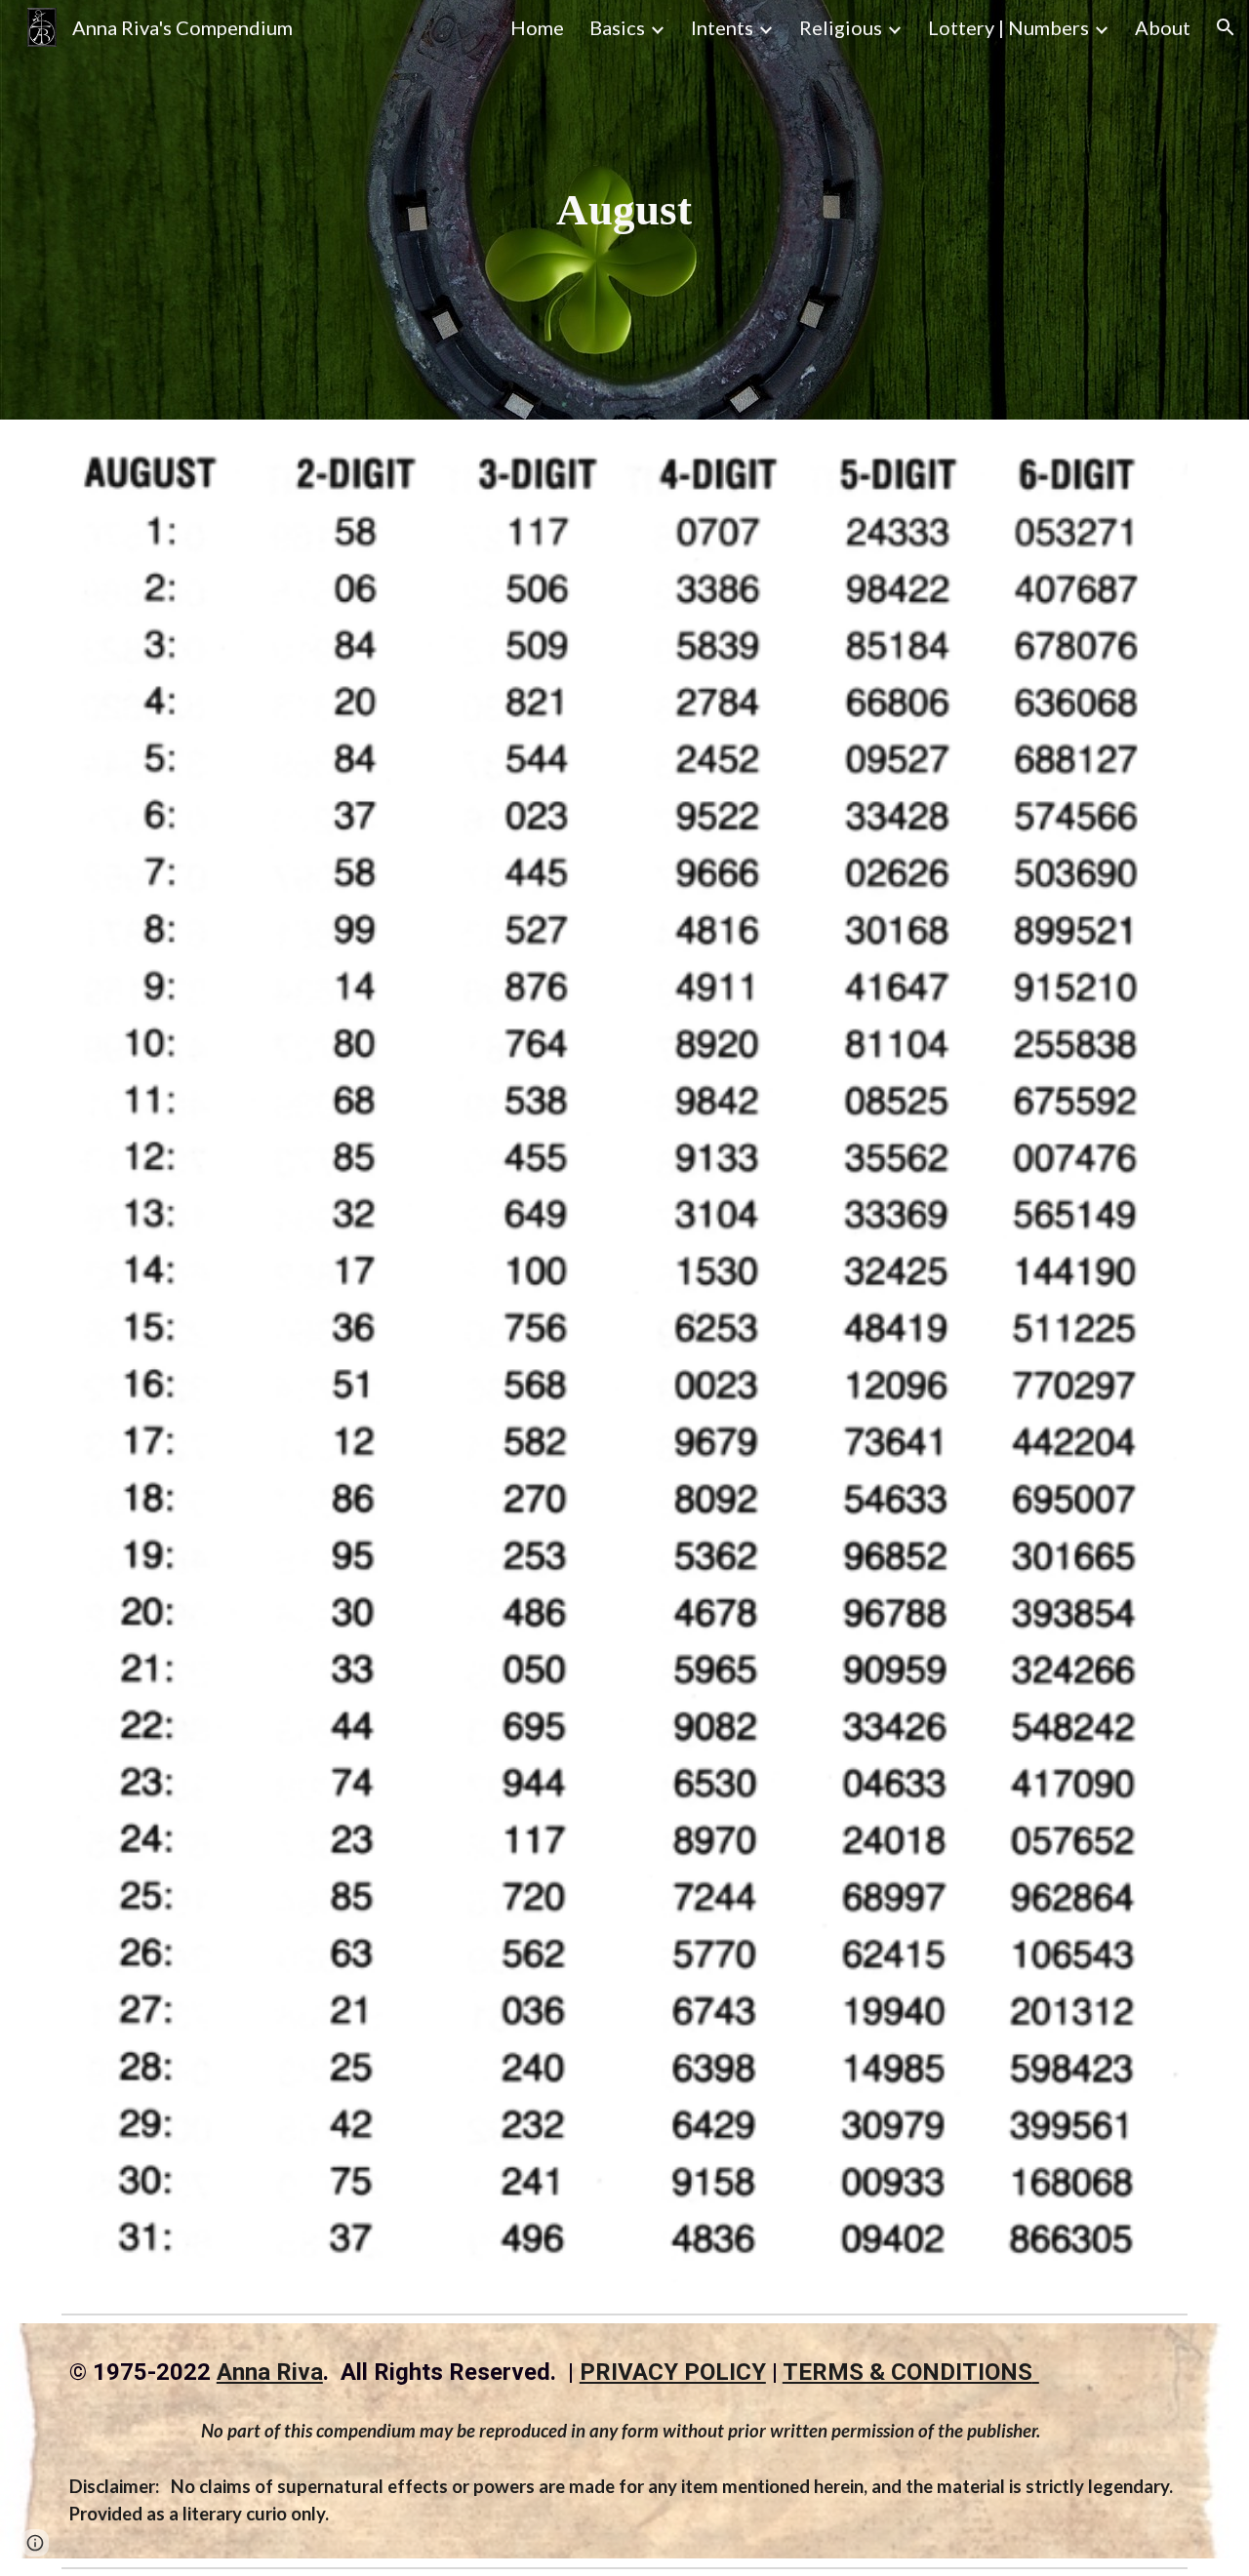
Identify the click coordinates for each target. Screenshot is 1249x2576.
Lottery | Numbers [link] (1008, 27)
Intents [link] (722, 27)
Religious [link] (841, 27)
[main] (624, 210)
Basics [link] (617, 27)
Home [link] (537, 27)
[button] (1226, 27)
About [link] (1163, 27)
